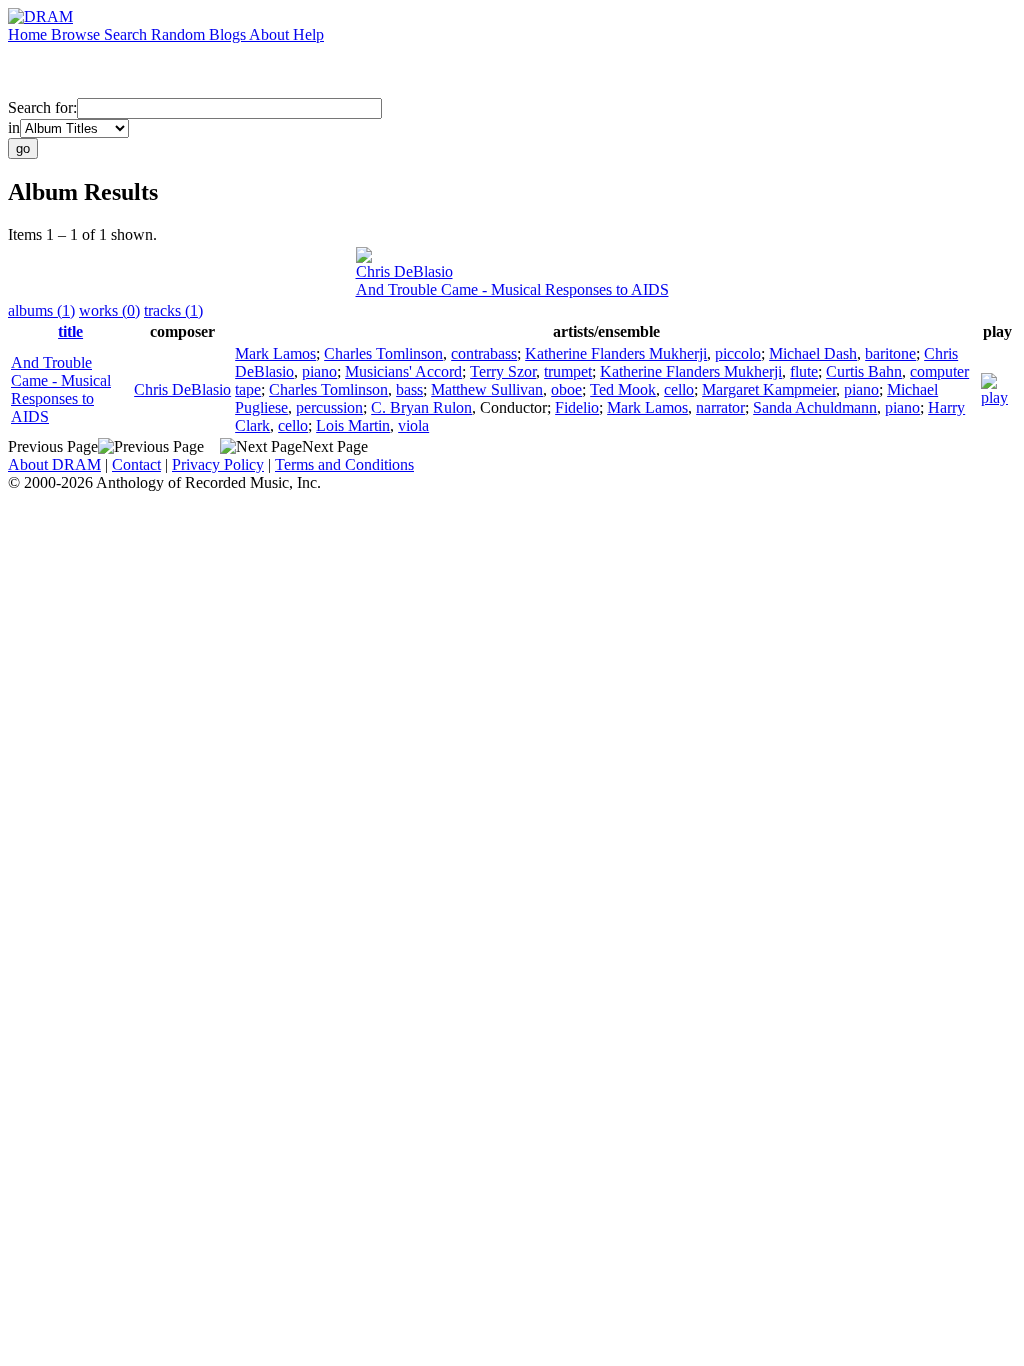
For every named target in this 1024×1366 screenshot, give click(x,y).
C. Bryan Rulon (421, 407)
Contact (136, 464)
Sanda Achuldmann (815, 407)
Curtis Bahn (864, 371)
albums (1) (41, 310)
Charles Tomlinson (383, 353)
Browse (77, 34)
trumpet (568, 371)
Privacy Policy (218, 464)
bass (409, 389)
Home (29, 34)
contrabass (484, 353)
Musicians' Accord (403, 371)
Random (180, 34)
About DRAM (54, 464)
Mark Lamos (275, 353)
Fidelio (577, 407)
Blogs (229, 34)
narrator (720, 407)
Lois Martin (353, 425)
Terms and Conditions (344, 464)
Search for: (42, 107)
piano (319, 371)
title (70, 331)
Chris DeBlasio (404, 271)
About (271, 34)
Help (308, 34)
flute (804, 371)
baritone (890, 353)
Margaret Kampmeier (769, 389)
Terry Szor (503, 371)
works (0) (109, 310)
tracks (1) (173, 310)
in (14, 127)
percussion (329, 407)
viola (413, 425)
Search (127, 34)
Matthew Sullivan (487, 389)
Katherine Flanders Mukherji (616, 353)
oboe (566, 389)
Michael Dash (813, 353)
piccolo (738, 353)
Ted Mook (623, 389)
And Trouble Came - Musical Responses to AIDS (512, 289)
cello (679, 389)
